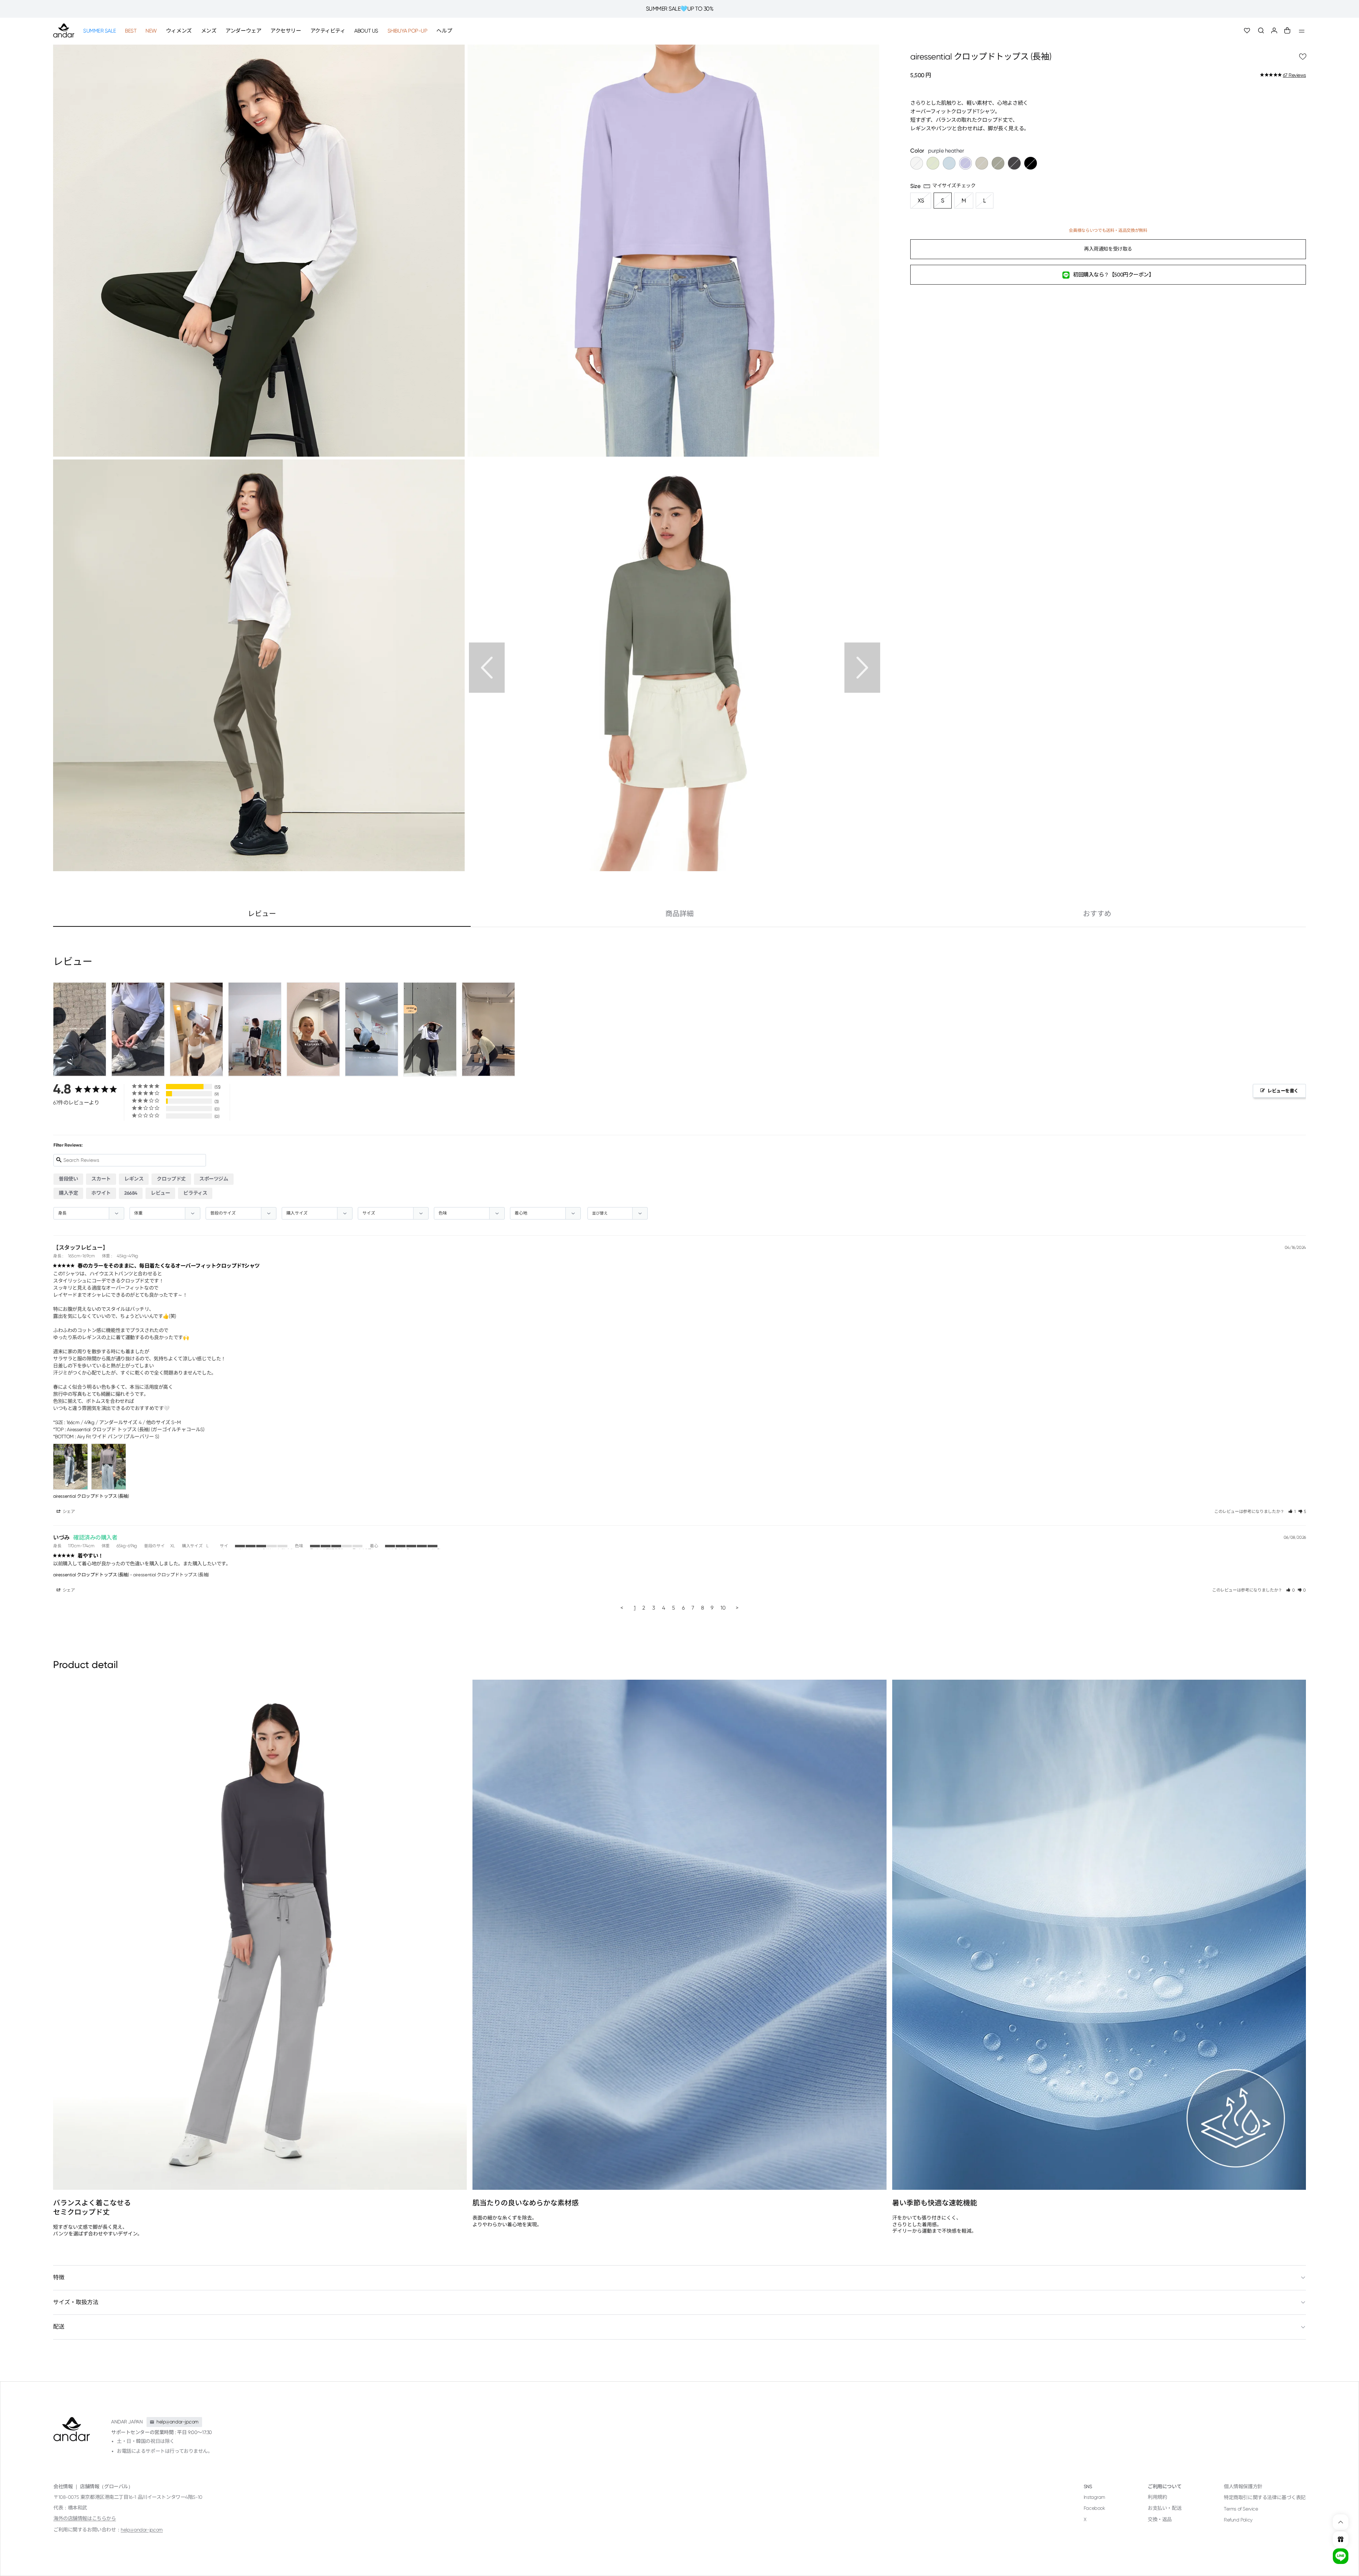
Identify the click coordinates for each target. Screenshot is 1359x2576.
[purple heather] (965, 164)
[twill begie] (982, 164)
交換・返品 (1160, 2519)
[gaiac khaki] (998, 164)
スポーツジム (214, 1179)
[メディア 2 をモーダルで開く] (259, 250)
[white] (917, 164)
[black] (1031, 164)
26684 (131, 1193)
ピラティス (195, 1193)
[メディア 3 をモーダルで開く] (259, 665)
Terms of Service (1241, 2509)
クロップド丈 (171, 1179)
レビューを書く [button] (1283, 1091)
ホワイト (101, 1193)
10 (723, 1608)
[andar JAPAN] (64, 30)
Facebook (1094, 2508)
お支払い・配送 (1165, 2508)
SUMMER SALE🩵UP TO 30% (680, 9)
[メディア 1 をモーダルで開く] (673, 250)
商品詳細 (679, 914)
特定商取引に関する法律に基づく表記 (1265, 2497)
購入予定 (68, 1193)
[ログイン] (1274, 31)
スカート (101, 1179)
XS (921, 201)
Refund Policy (1238, 2520)
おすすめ (1097, 914)
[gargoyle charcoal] (1014, 164)
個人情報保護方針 (1243, 2486)
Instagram (1094, 2497)
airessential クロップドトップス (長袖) (91, 1496)
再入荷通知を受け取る (1108, 249)
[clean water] (949, 164)
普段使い (68, 1179)
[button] (1261, 31)
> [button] (737, 1608)
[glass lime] (933, 164)
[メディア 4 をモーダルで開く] (673, 665)
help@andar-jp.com (142, 2530)
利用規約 (1157, 2497)
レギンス (134, 1179)
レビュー (262, 914)
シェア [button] (68, 1512)
